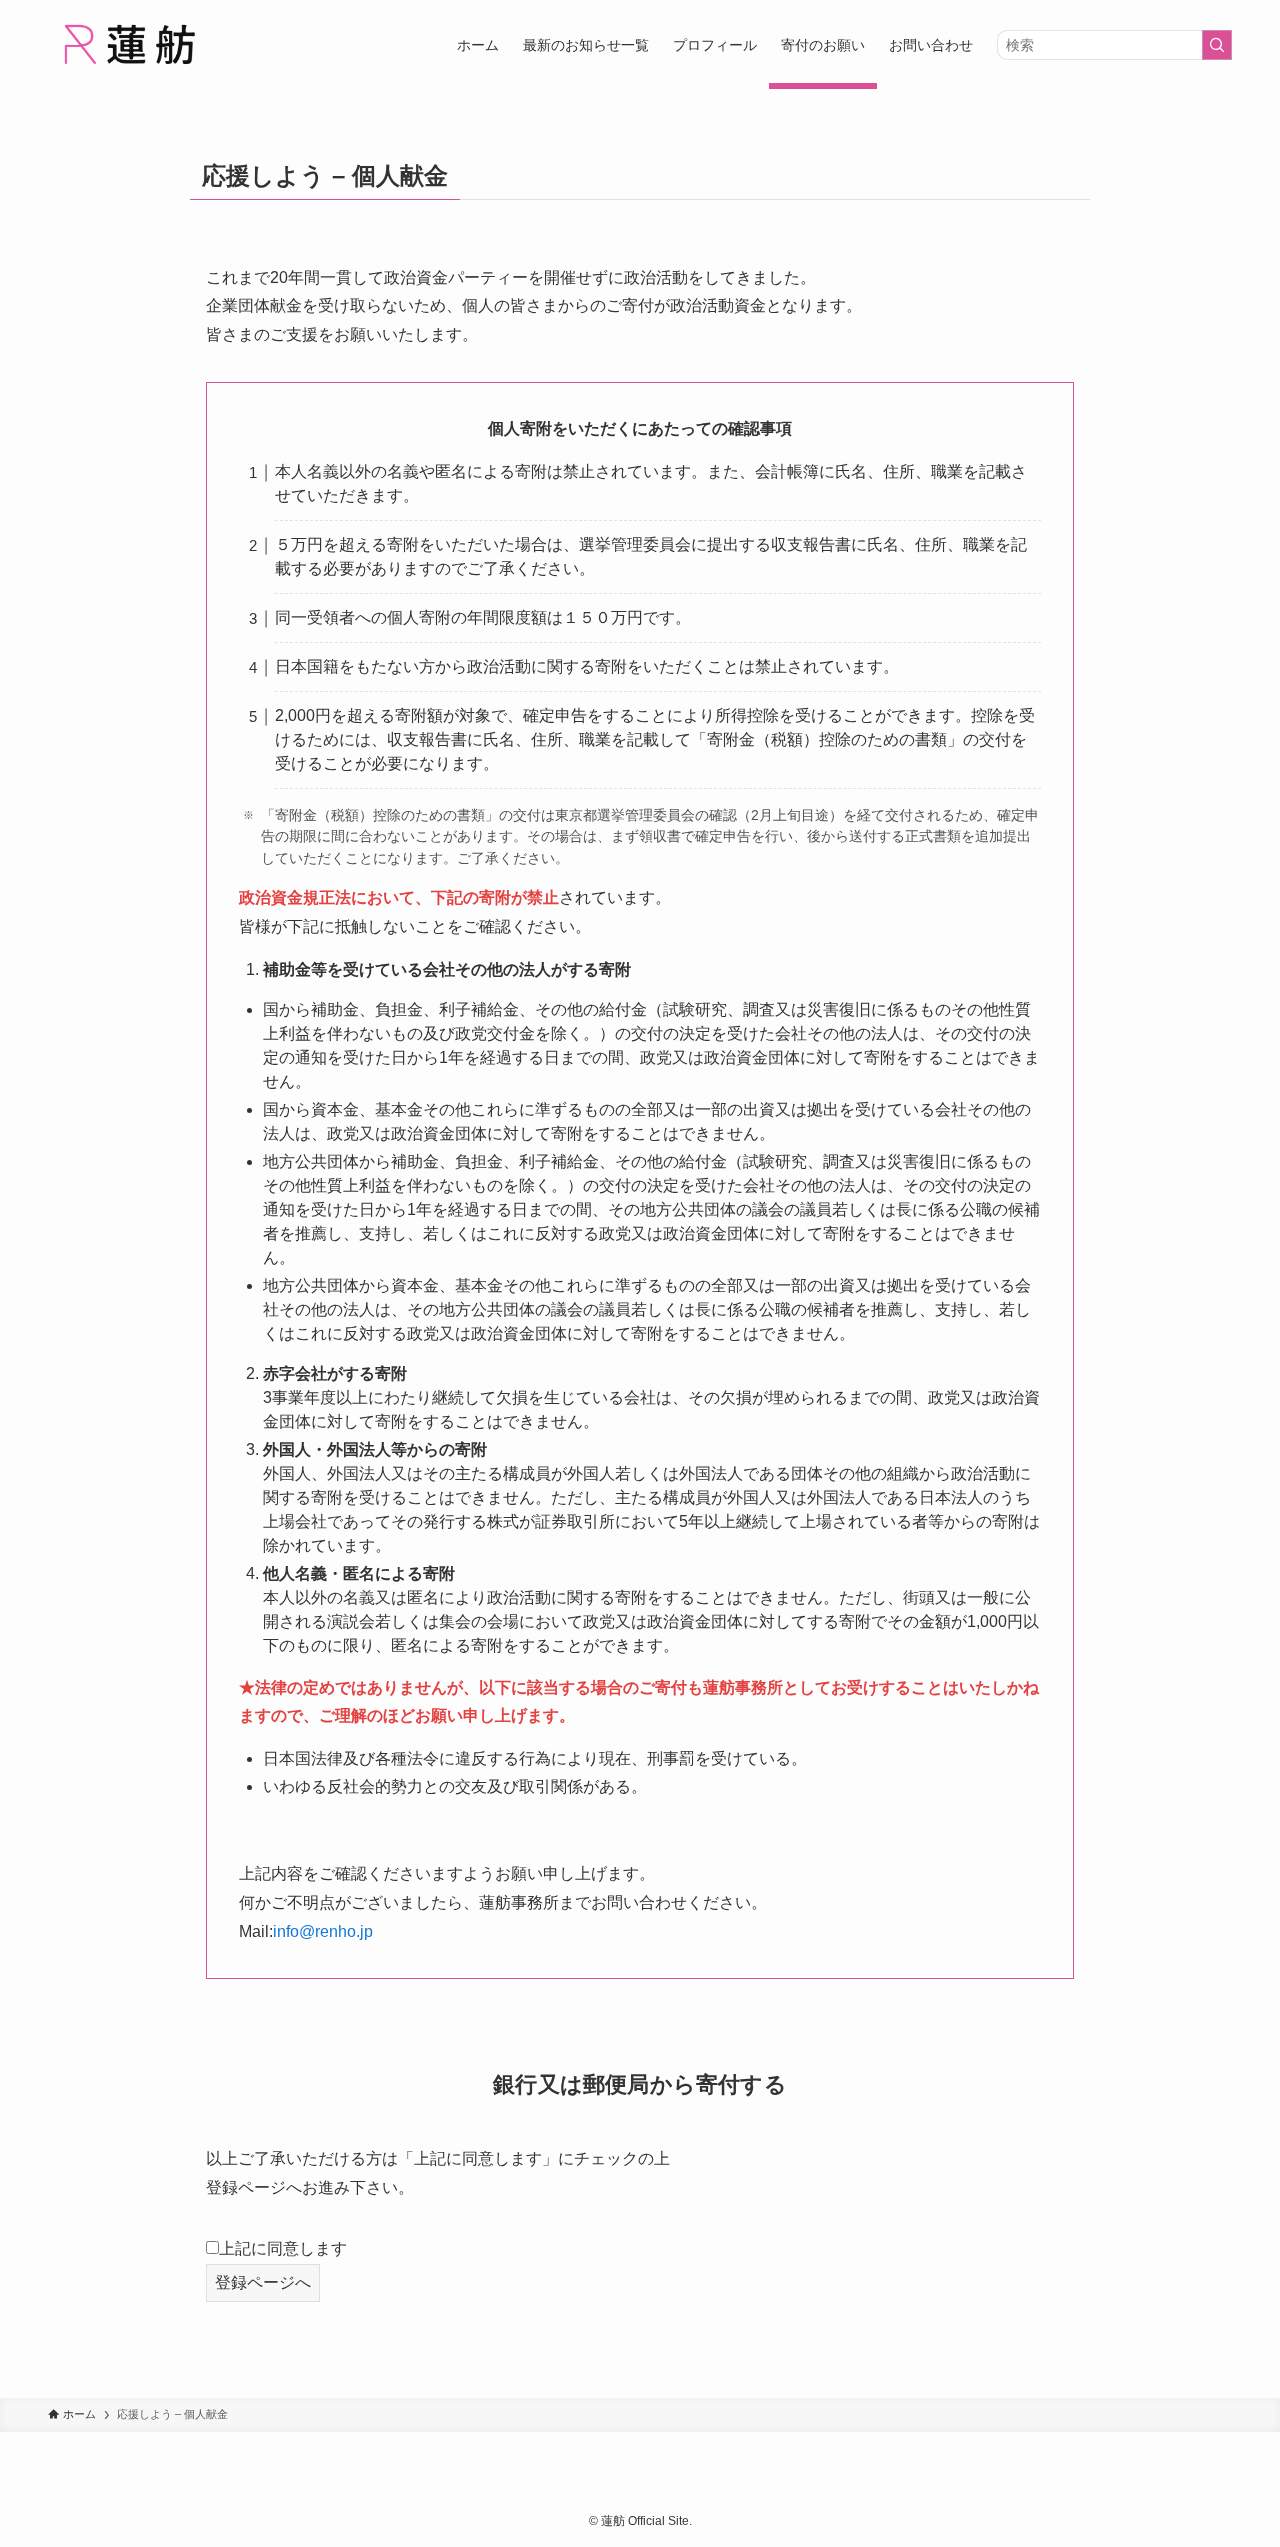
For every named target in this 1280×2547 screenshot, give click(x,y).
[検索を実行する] (1217, 45)
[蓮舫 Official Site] (128, 44)
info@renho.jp (323, 1931)
